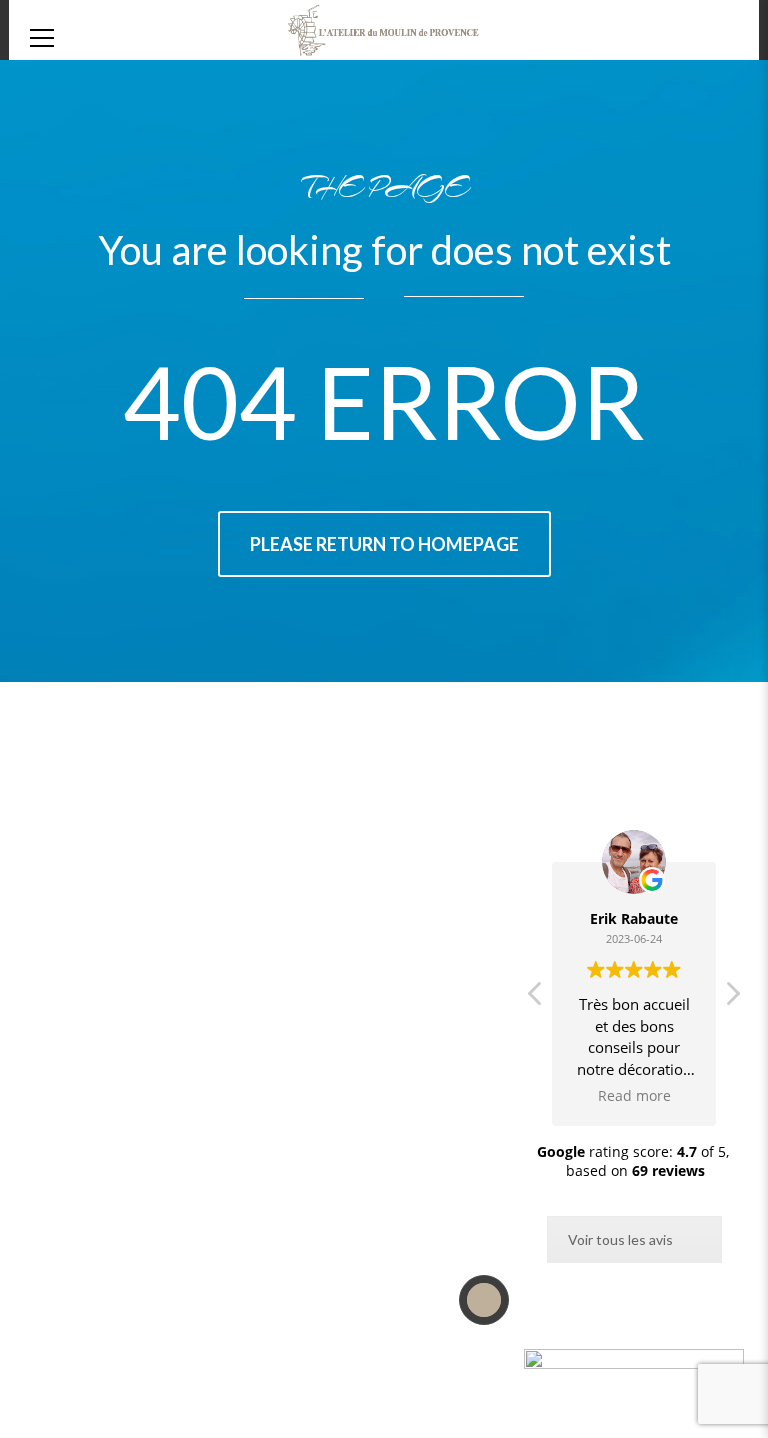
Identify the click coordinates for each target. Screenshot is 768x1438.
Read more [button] (634, 1096)
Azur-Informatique (168, 1389)
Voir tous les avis (620, 1239)
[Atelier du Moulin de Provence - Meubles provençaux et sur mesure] (383, 45)
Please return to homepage (384, 544)
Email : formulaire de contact (381, 1012)
